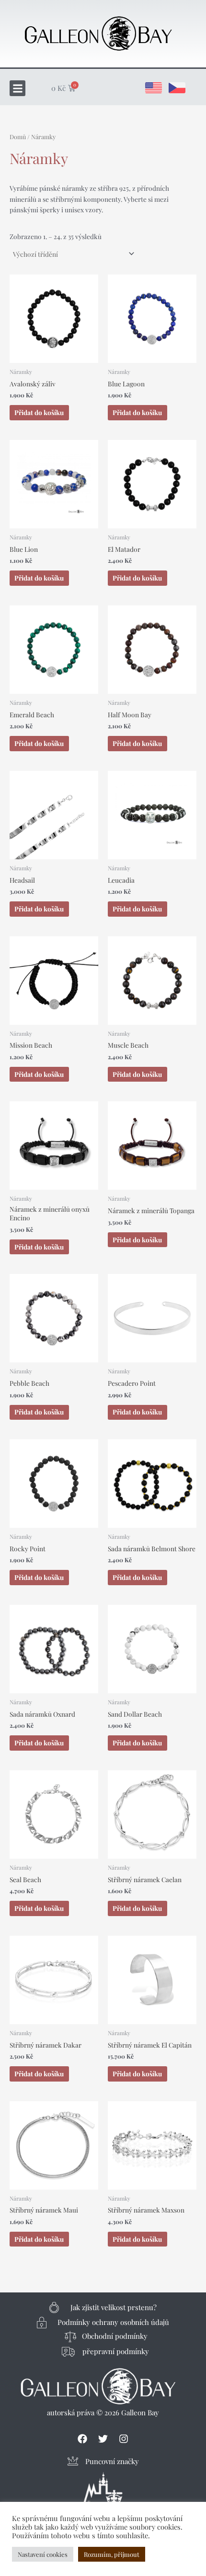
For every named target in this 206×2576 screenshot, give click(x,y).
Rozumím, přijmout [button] (112, 2554)
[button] (17, 88)
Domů (18, 137)
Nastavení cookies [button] (43, 2554)
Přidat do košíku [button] (39, 412)
